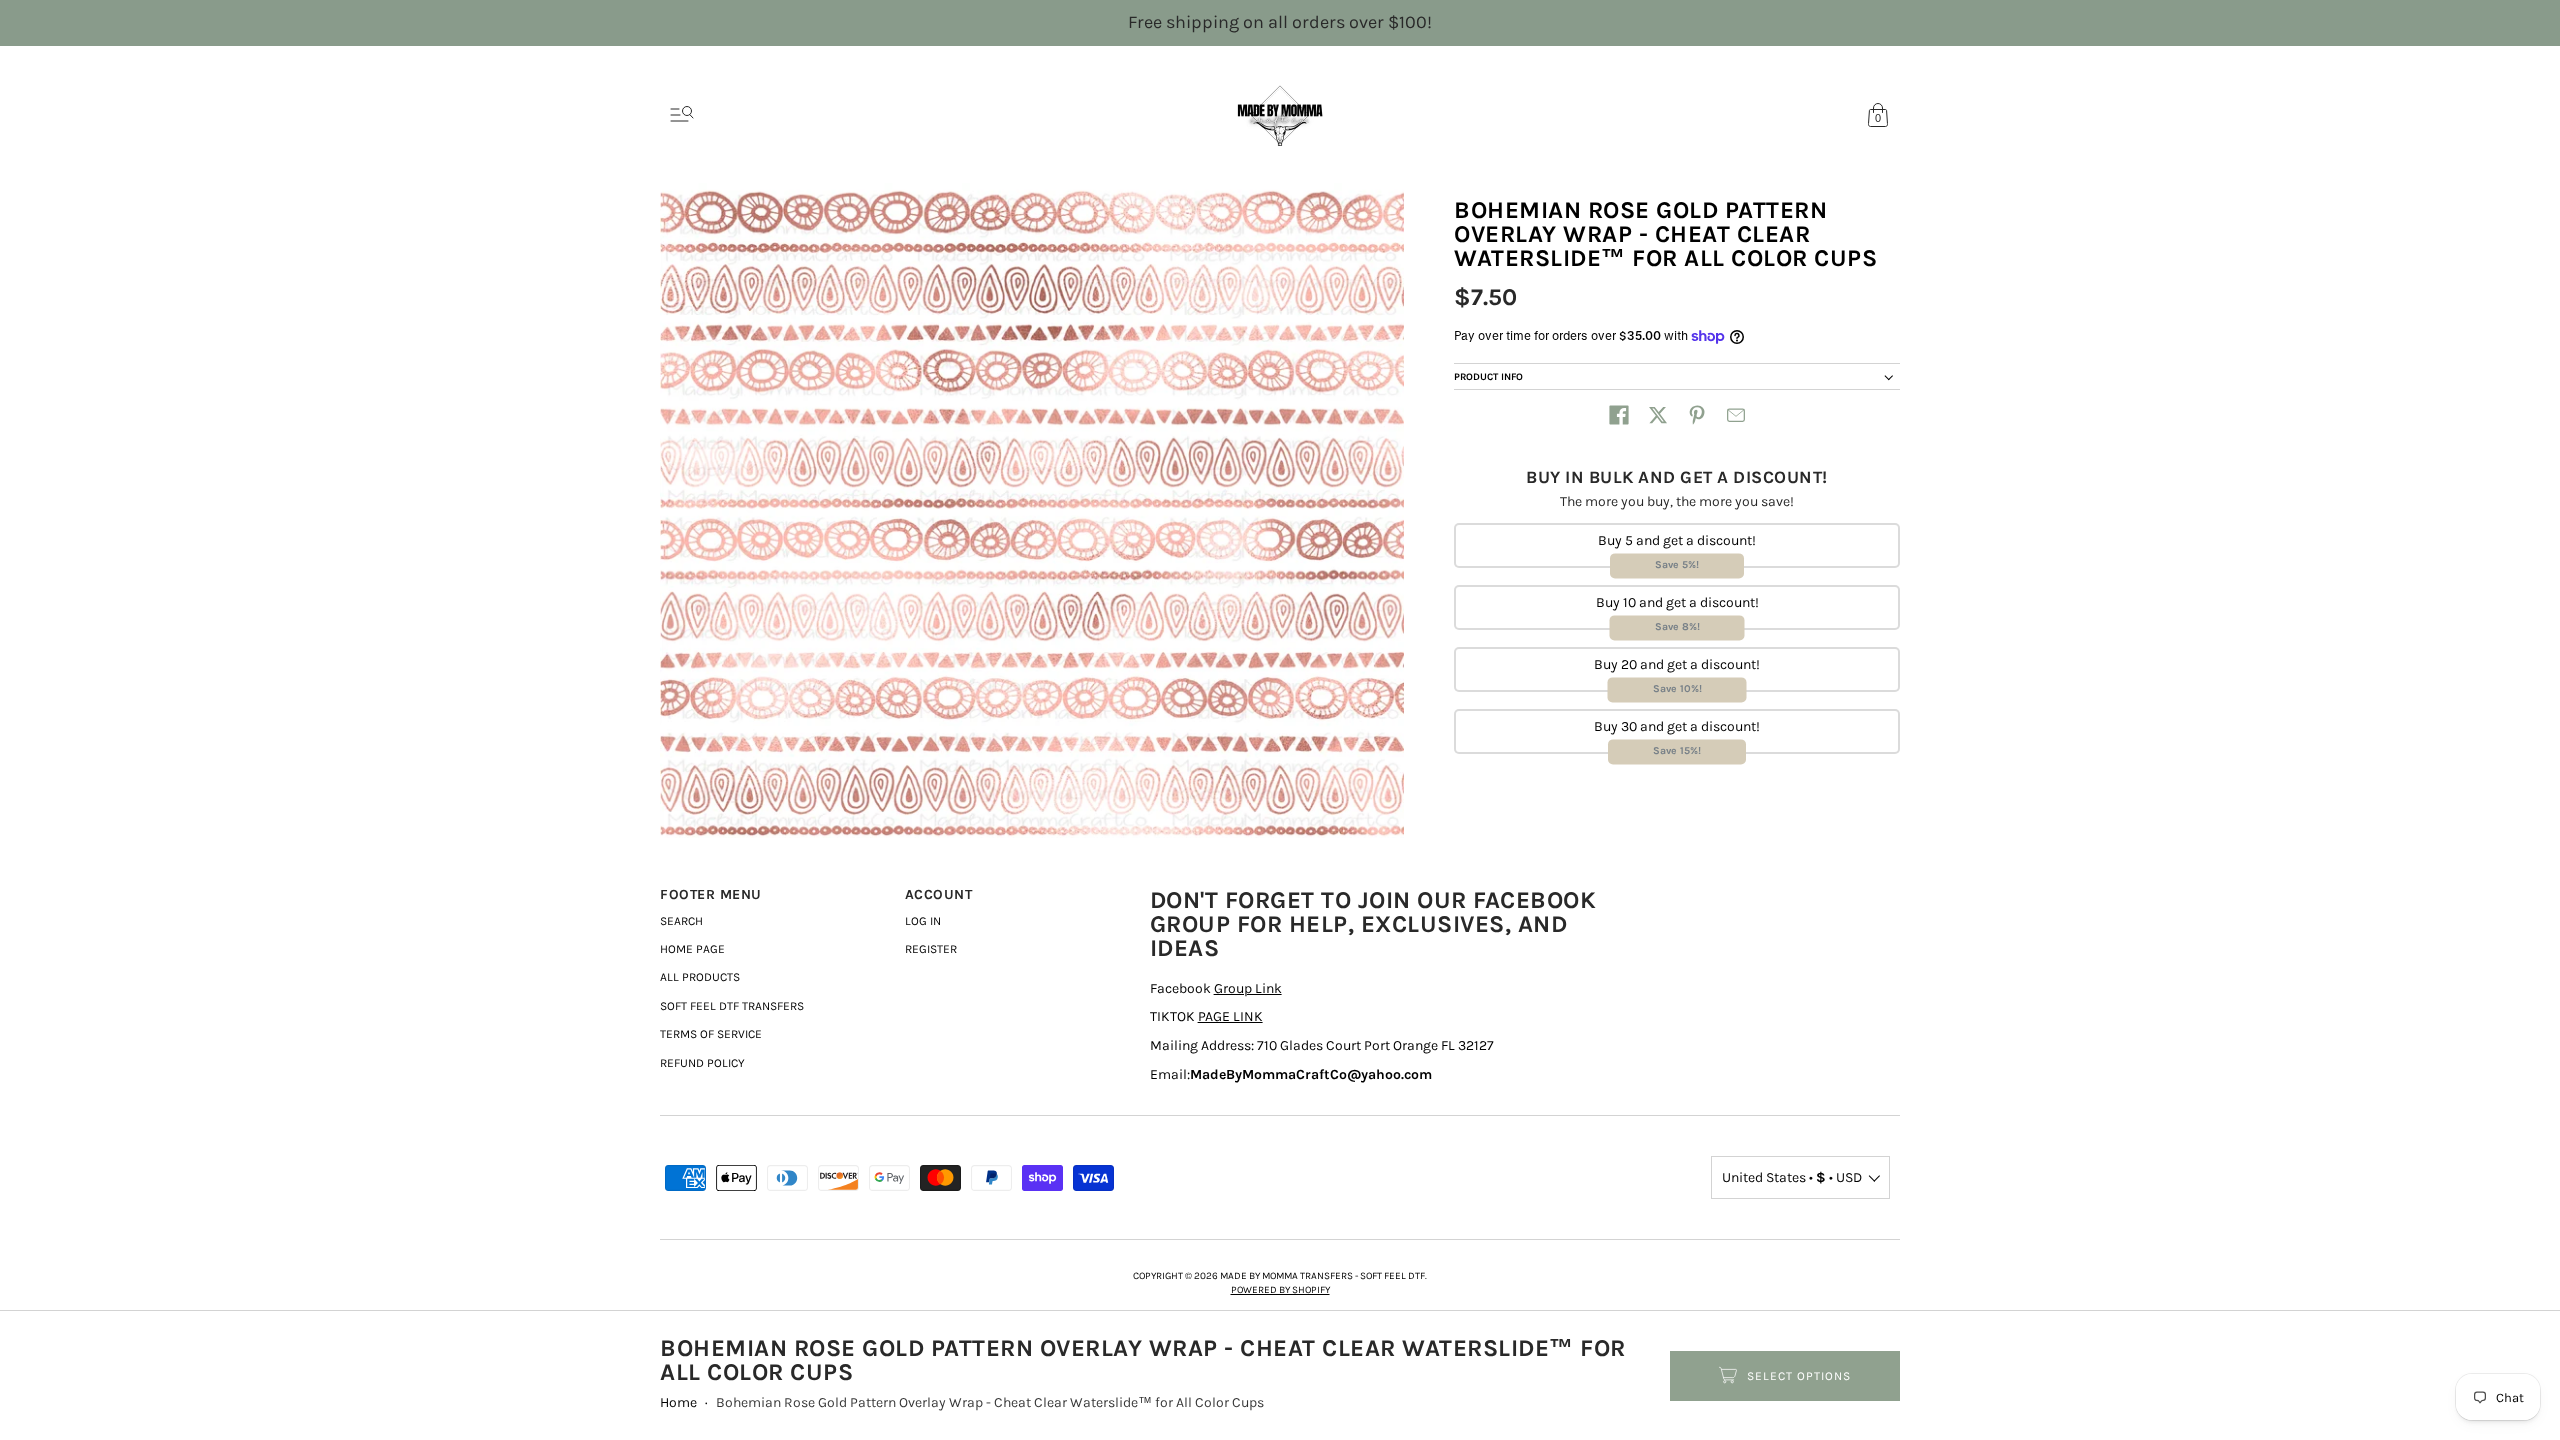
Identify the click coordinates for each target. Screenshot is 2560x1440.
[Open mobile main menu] (682, 115)
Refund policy (702, 1063)
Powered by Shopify (1280, 1290)
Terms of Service (711, 1034)
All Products (700, 977)
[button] (1619, 415)
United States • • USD (1792, 1177)
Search (681, 921)
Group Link (1248, 988)
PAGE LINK (1230, 1016)
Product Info (1488, 377)
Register (931, 949)
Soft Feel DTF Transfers (732, 1006)
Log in (923, 921)
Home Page (692, 949)
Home (678, 1402)
